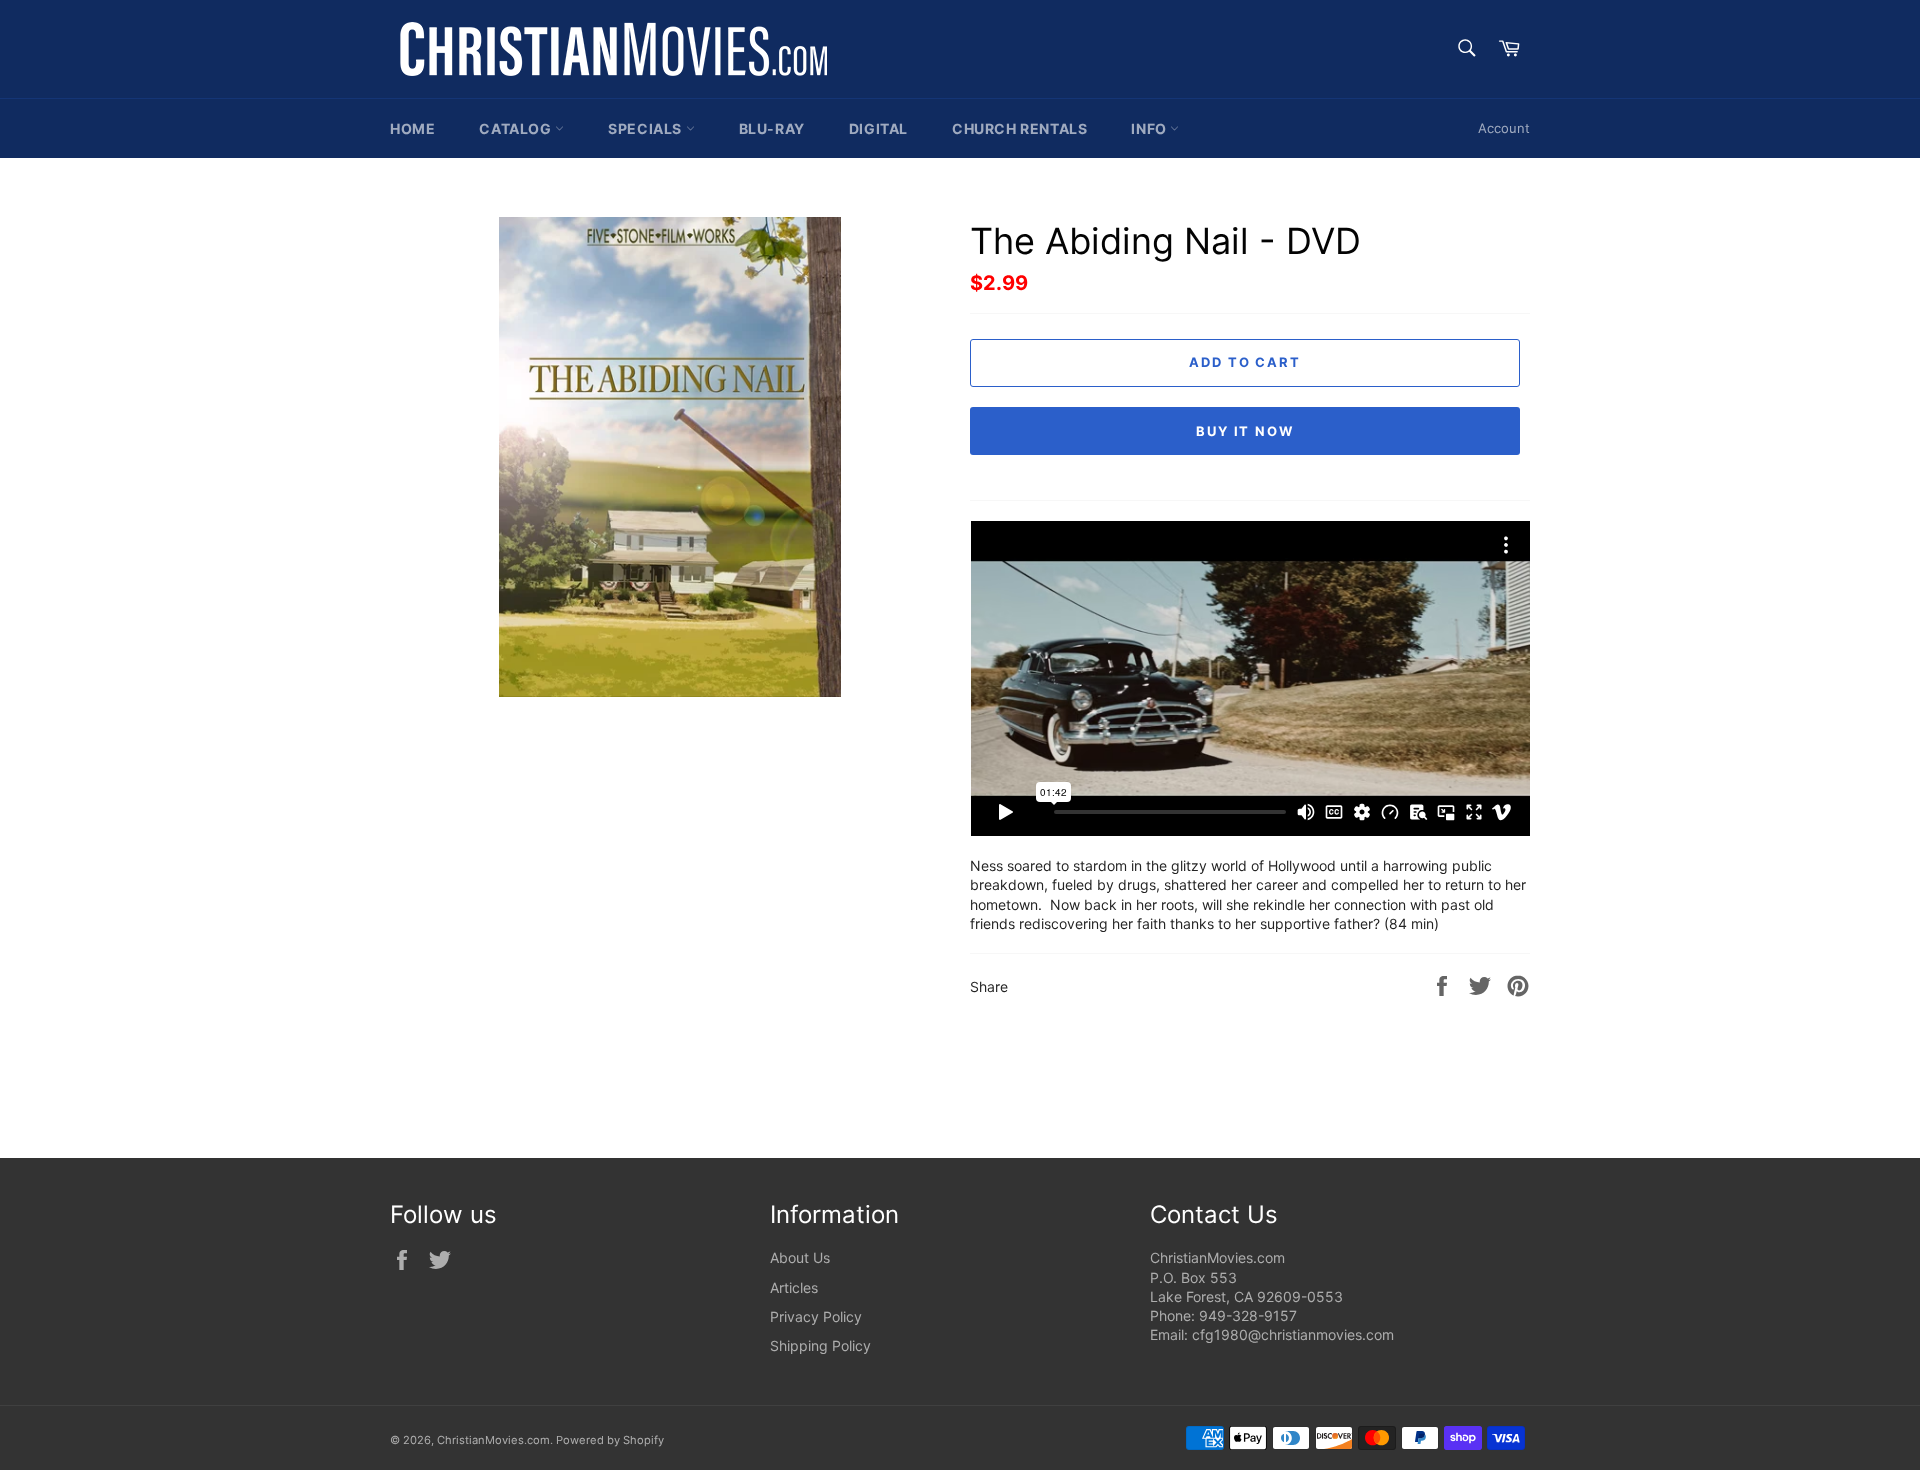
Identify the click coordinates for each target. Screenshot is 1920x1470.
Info (1150, 128)
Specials (646, 128)
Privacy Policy (816, 1316)
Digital (878, 128)
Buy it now (1245, 431)
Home (412, 128)
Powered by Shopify (610, 1440)
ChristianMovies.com (493, 1440)
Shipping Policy (820, 1345)
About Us (800, 1257)
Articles (794, 1287)
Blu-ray (772, 128)
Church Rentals (1019, 128)
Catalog (517, 128)
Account (1504, 128)
